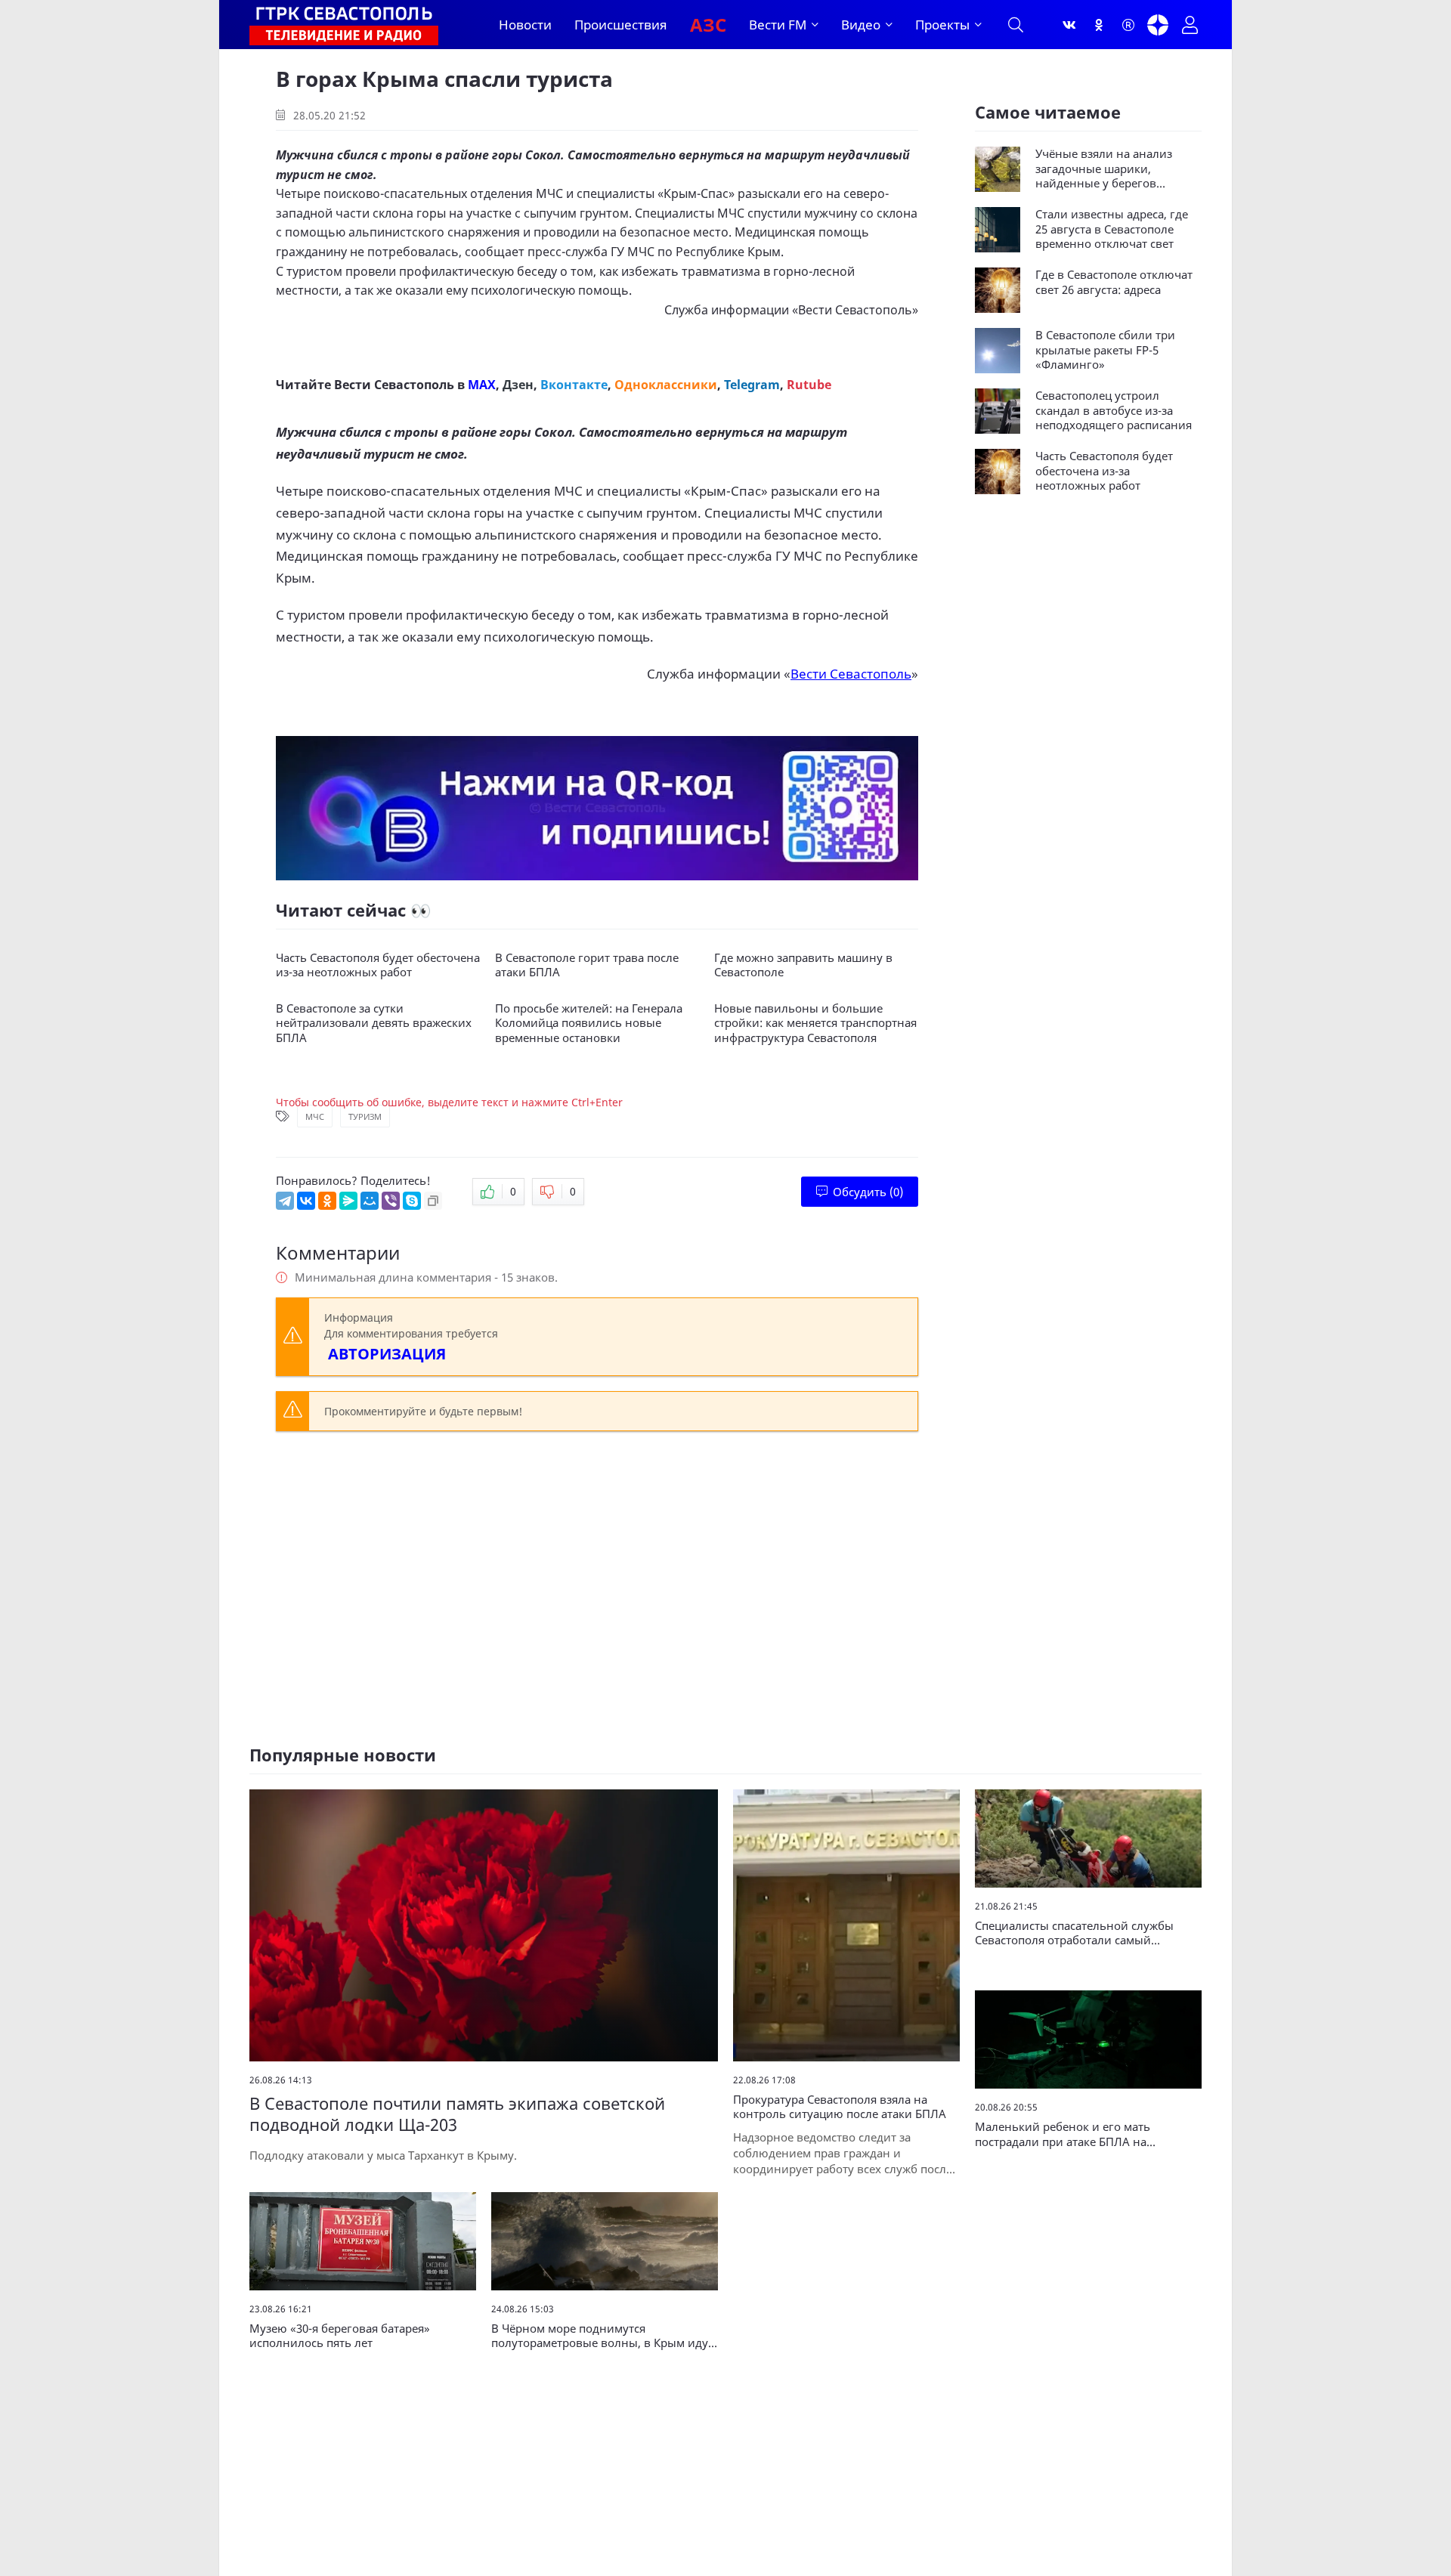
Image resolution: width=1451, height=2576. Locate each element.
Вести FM (778, 25)
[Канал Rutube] (1128, 25)
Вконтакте (574, 385)
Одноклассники (666, 385)
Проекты (942, 25)
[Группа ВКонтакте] (1069, 25)
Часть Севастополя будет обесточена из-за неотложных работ (378, 965)
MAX (482, 385)
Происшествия (621, 25)
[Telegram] (285, 1201)
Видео (861, 25)
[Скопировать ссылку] (433, 1201)
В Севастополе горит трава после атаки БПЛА (587, 965)
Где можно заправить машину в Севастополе (803, 965)
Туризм (365, 1116)
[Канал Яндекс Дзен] (1158, 25)
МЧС (315, 1116)
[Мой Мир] (370, 1201)
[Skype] (412, 1201)
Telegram (752, 385)
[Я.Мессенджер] (348, 1201)
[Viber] (391, 1201)
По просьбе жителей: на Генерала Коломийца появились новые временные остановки (589, 1023)
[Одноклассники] (1099, 25)
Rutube (809, 385)
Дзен (518, 385)
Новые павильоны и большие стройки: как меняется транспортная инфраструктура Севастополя (815, 1023)
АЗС (708, 25)
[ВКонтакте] (306, 1201)
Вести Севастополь (855, 310)
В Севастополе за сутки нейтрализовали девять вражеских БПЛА (374, 1023)
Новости (525, 25)
